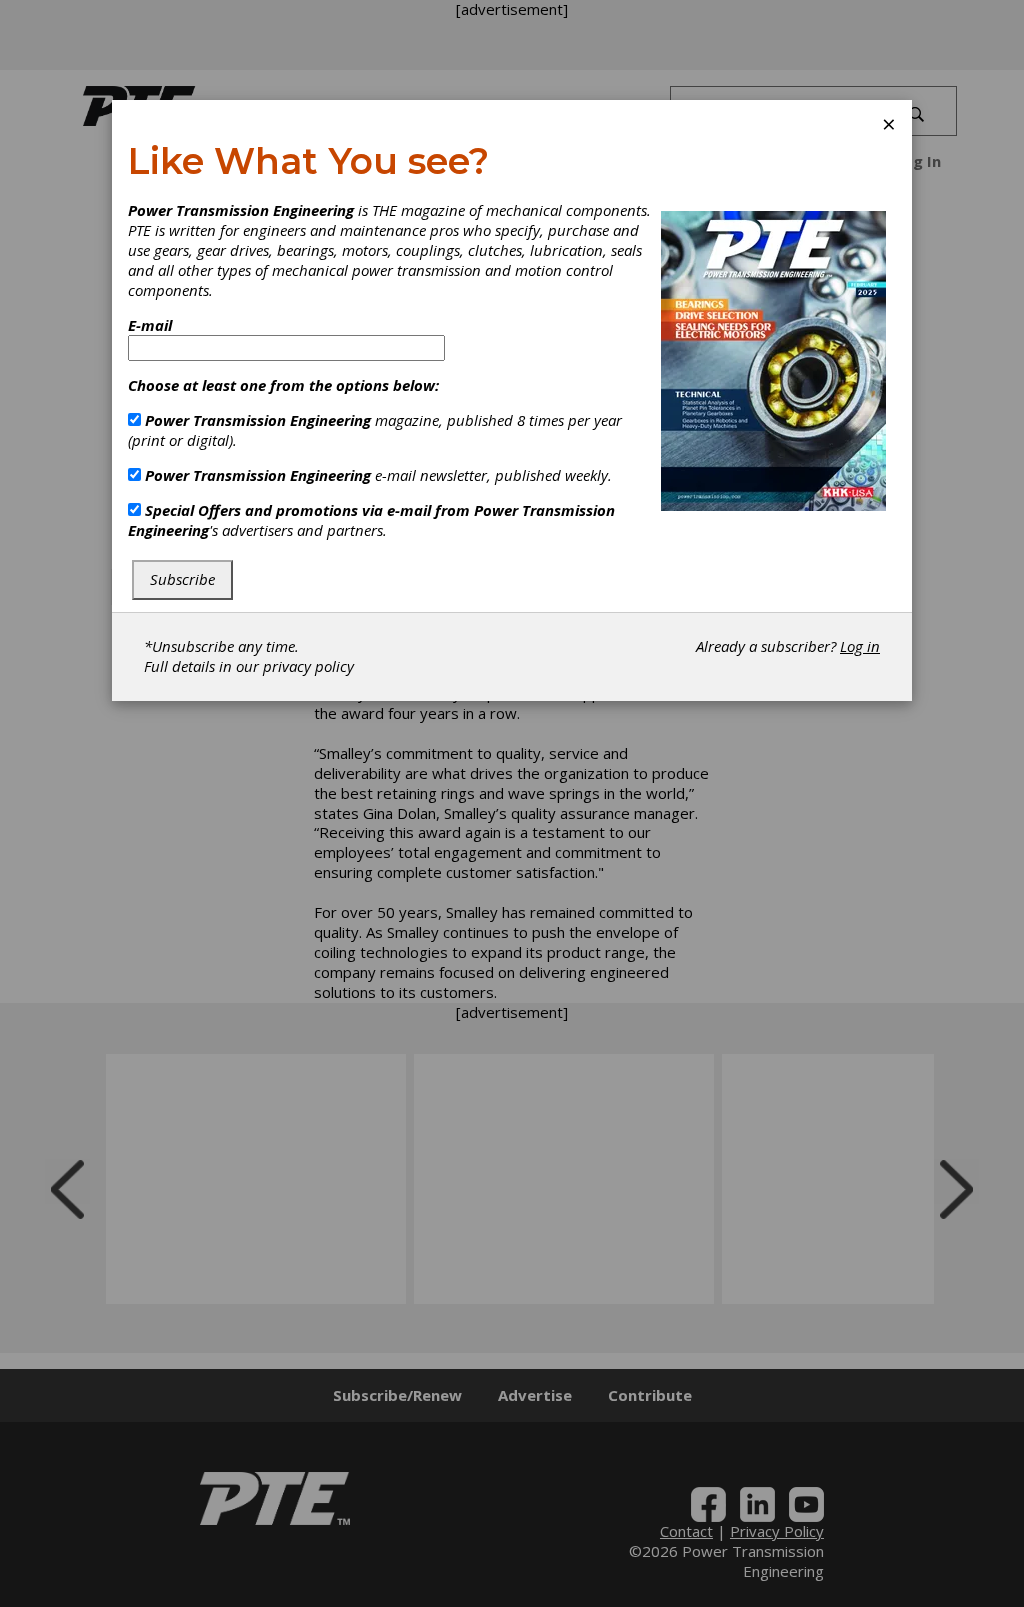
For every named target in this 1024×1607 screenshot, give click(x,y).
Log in (860, 646)
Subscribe (182, 579)
